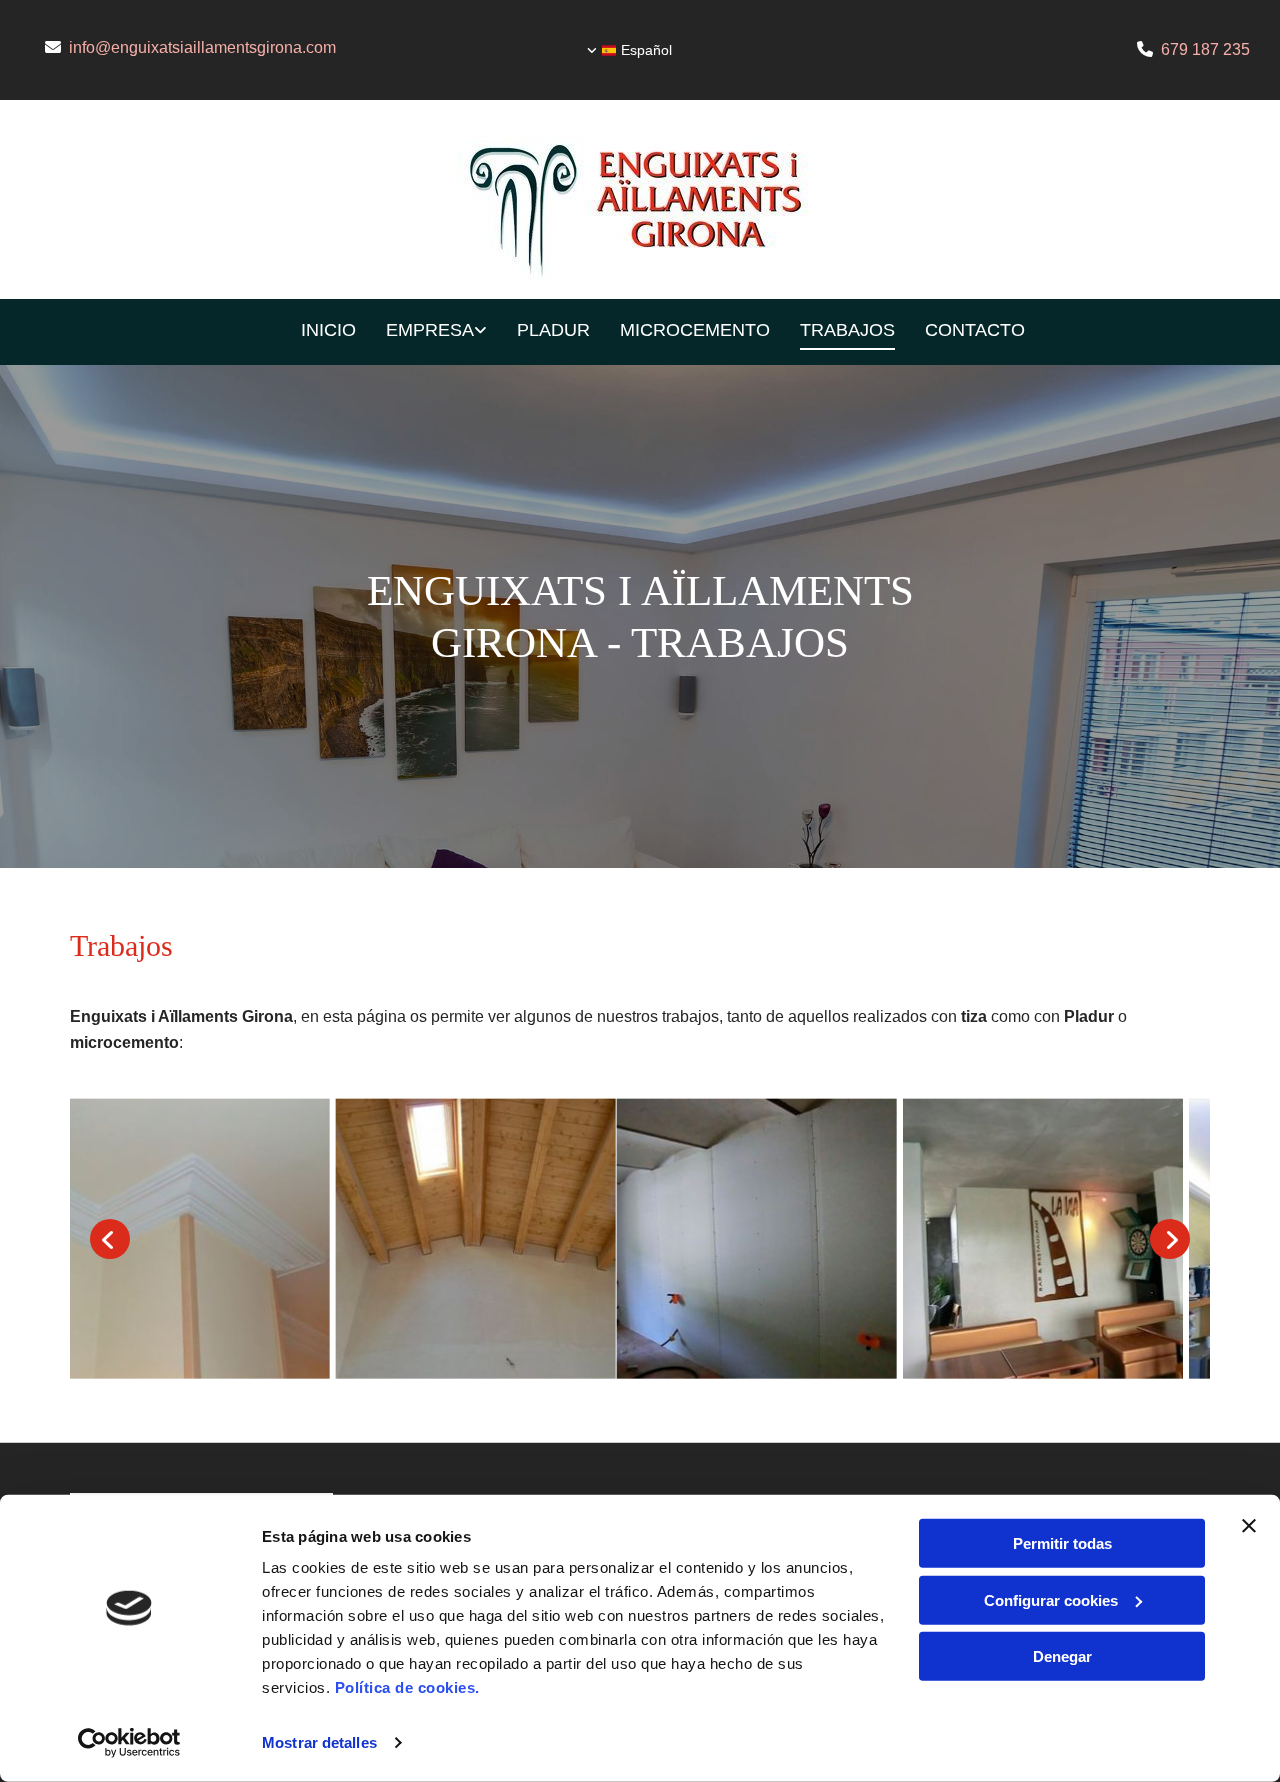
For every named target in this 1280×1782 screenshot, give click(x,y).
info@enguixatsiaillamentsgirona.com (202, 47)
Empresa (430, 330)
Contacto (975, 330)
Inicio (328, 330)
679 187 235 (1205, 49)
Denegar (1062, 1656)
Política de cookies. (407, 1687)
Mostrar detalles (319, 1742)
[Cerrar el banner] (1249, 1526)
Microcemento (695, 330)
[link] (421, 332)
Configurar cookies (1051, 1599)
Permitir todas (1062, 1543)
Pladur (553, 330)
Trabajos (847, 330)
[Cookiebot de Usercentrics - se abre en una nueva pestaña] (129, 1743)
